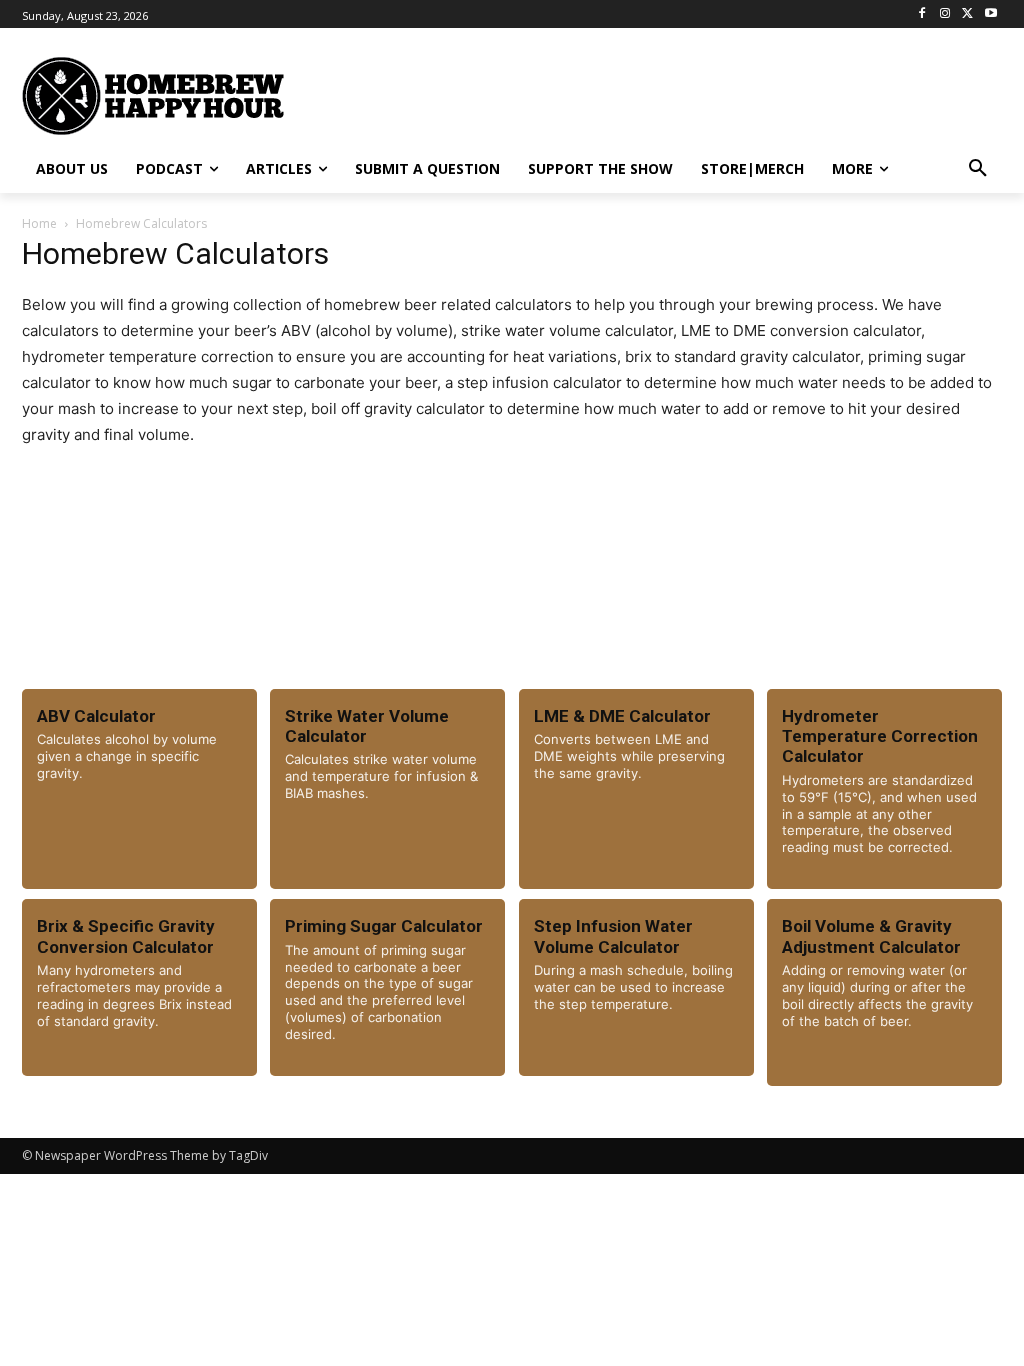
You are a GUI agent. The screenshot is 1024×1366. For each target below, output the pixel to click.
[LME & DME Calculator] (636, 789)
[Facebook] (922, 14)
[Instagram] (945, 14)
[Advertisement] (592, 93)
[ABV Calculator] (139, 789)
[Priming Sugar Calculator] (387, 987)
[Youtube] (990, 14)
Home (39, 223)
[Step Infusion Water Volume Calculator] (636, 987)
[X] (967, 14)
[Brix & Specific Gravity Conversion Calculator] (139, 987)
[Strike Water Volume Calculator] (387, 789)
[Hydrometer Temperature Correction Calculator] (884, 789)
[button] (978, 169)
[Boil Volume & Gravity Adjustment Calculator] (884, 992)
